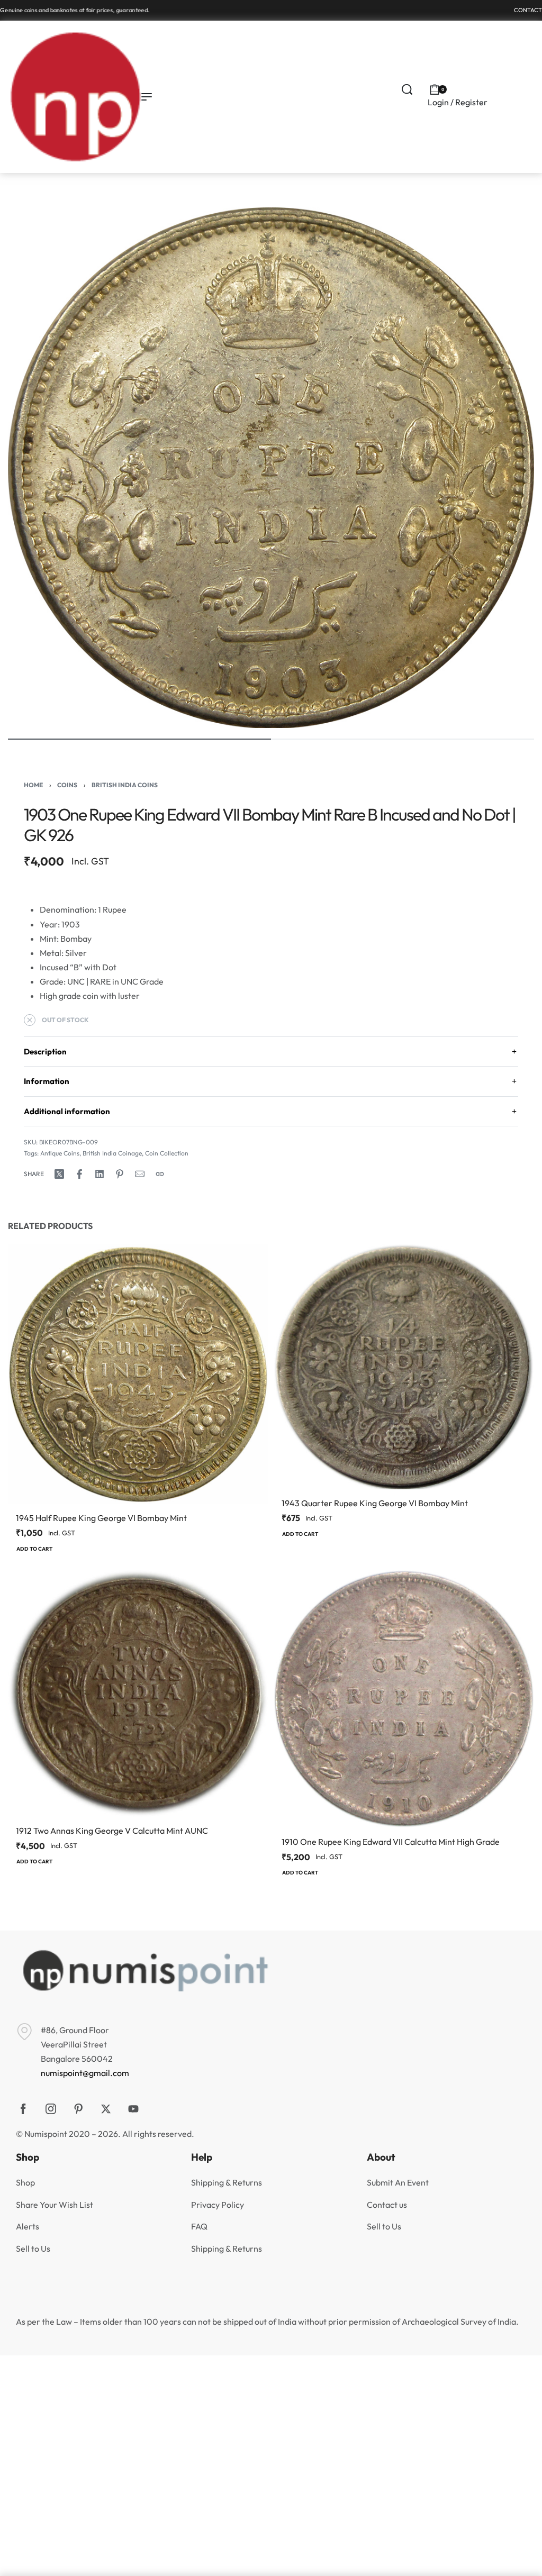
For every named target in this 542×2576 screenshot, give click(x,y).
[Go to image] (139, 739)
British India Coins (125, 785)
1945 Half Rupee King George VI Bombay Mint (101, 1518)
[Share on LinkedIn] (100, 1174)
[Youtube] (133, 2109)
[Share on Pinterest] (120, 1174)
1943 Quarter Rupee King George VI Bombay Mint (375, 1503)
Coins (67, 785)
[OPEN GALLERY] (271, 468)
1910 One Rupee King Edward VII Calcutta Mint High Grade (391, 1842)
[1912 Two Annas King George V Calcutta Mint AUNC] (138, 1694)
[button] (34, 1550)
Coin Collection (167, 1153)
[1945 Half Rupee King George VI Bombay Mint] (138, 1374)
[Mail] (140, 1174)
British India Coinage (112, 1153)
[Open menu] (147, 97)
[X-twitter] (106, 2109)
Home (33, 785)
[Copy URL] (160, 1174)
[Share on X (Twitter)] (59, 1174)
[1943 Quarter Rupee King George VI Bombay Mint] (404, 1367)
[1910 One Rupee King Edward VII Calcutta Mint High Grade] (404, 1699)
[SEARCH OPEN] (407, 89)
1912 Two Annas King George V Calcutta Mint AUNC (112, 1831)
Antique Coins (60, 1153)
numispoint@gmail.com (85, 2073)
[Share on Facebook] (79, 1174)
